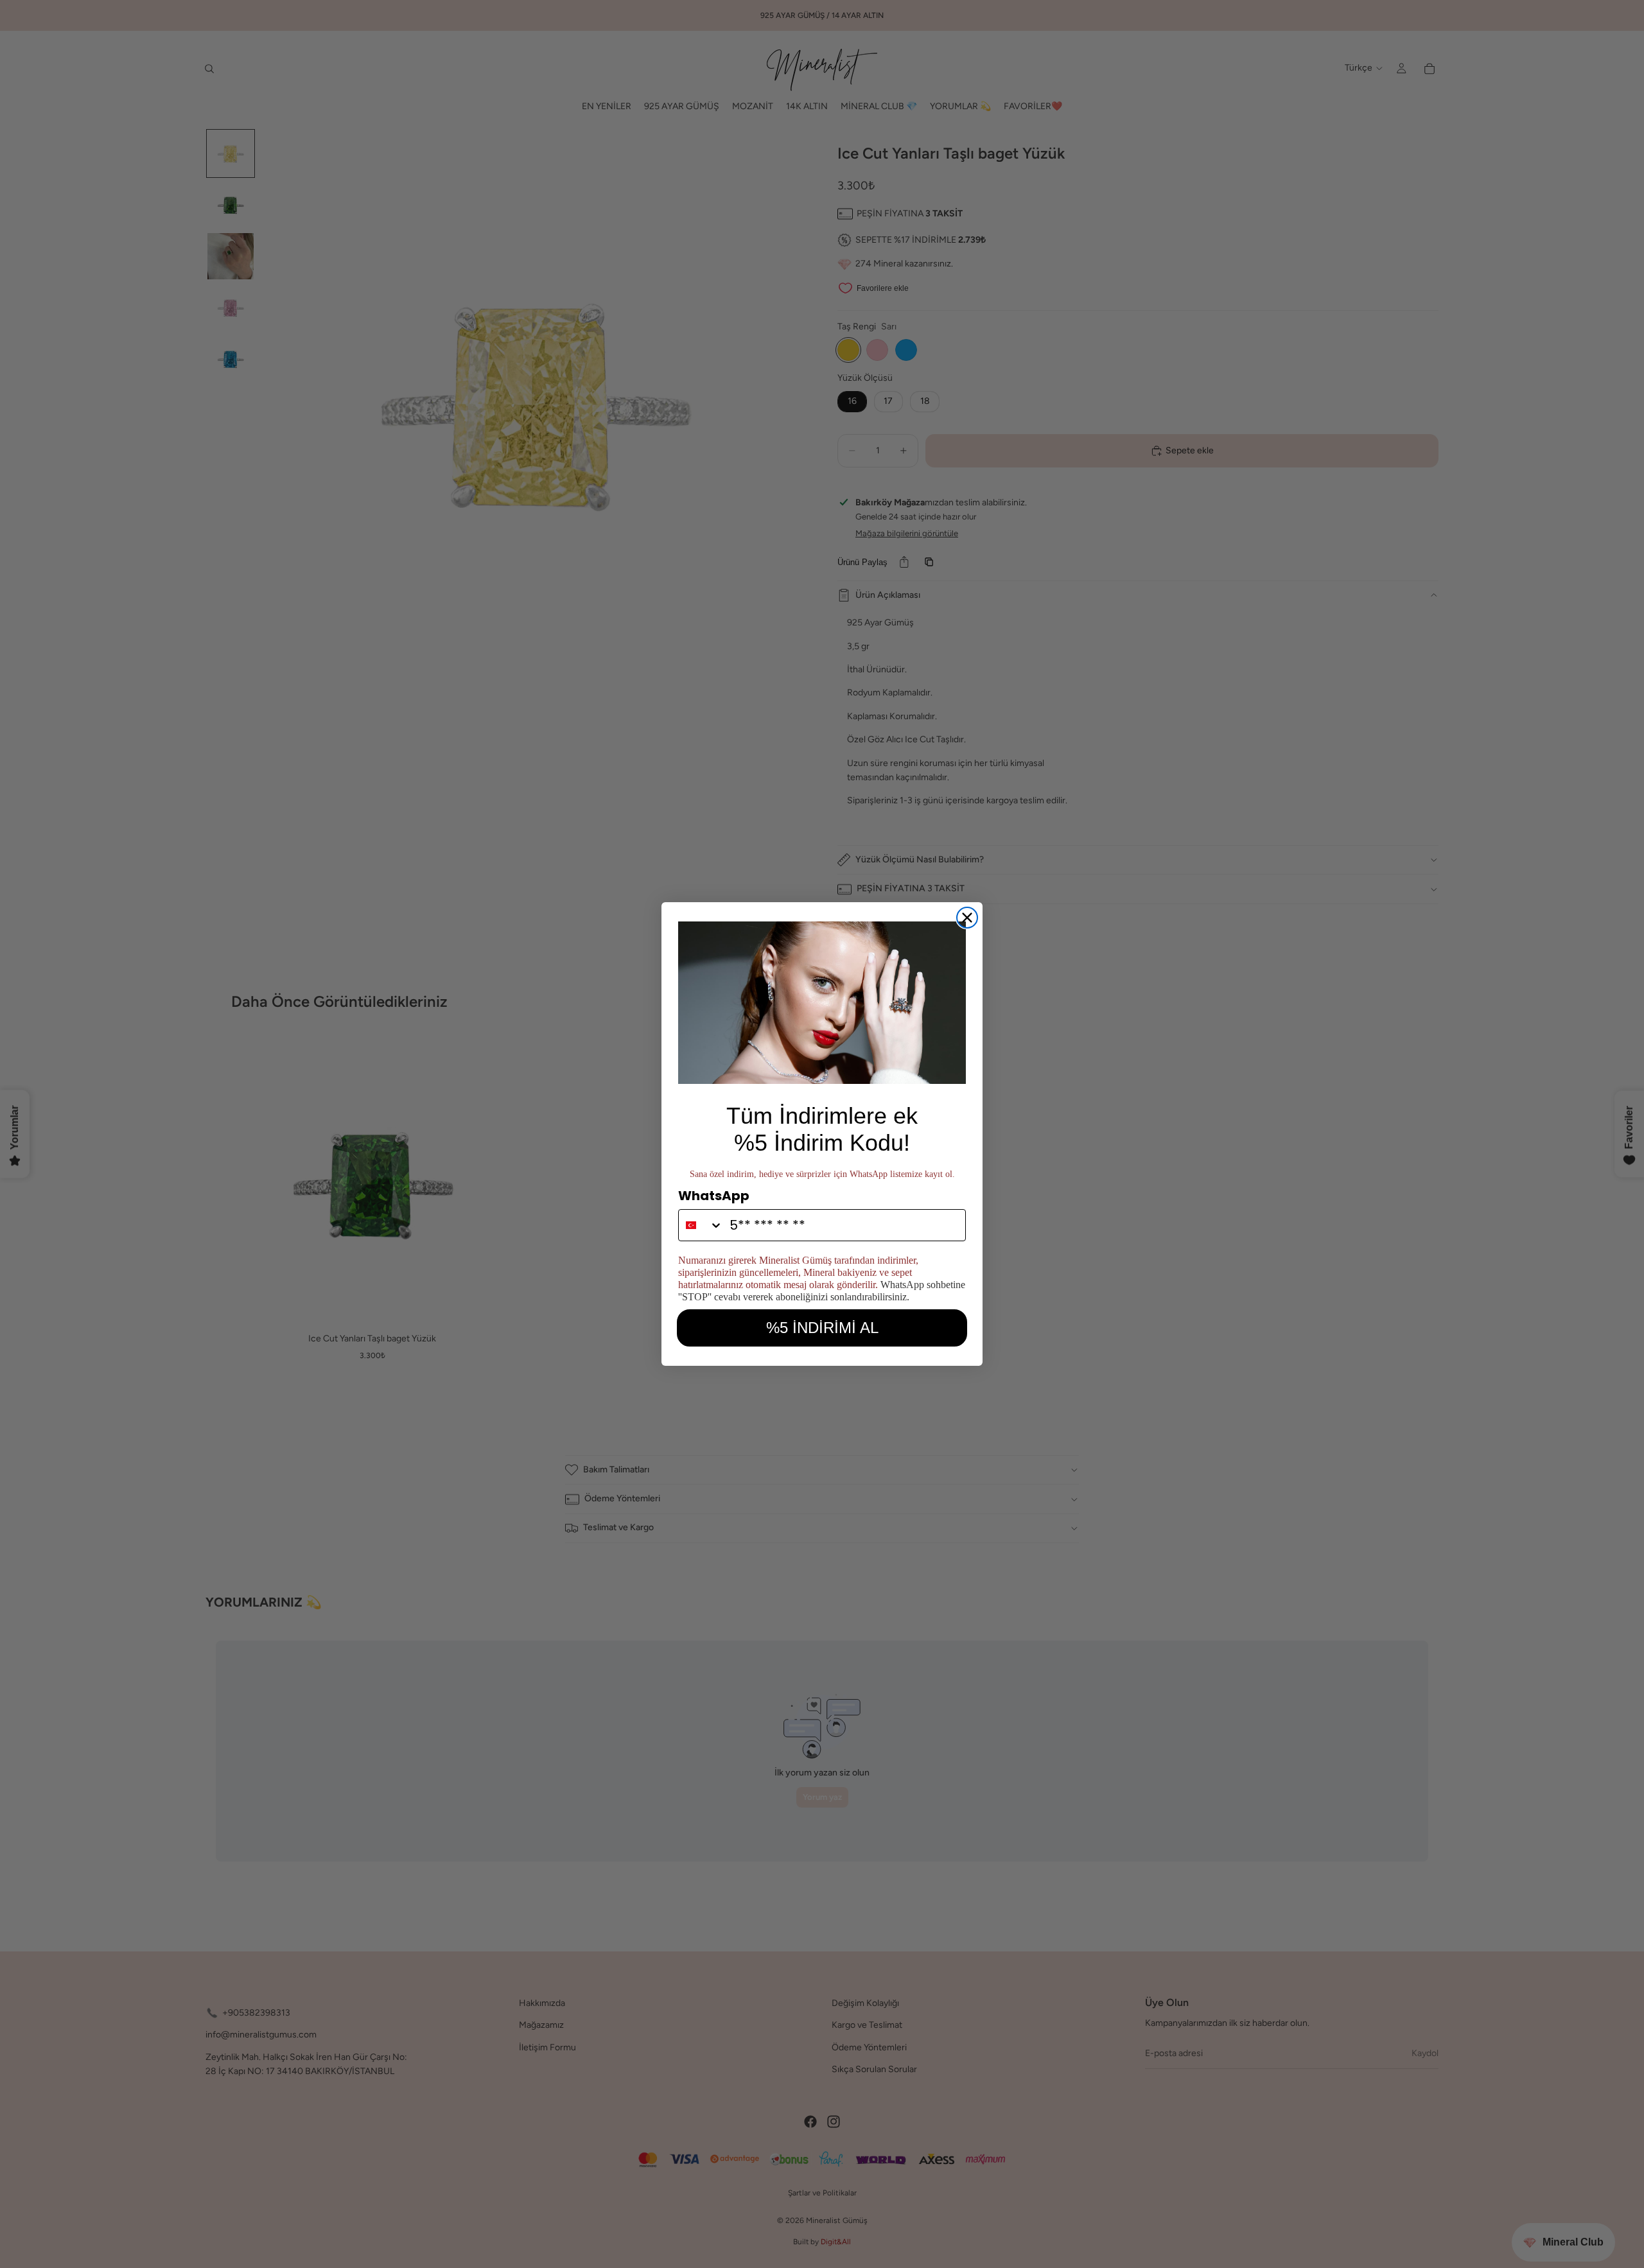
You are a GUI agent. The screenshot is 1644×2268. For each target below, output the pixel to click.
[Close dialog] (967, 918)
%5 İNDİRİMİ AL (822, 1328)
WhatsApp (714, 1196)
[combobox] (701, 1225)
